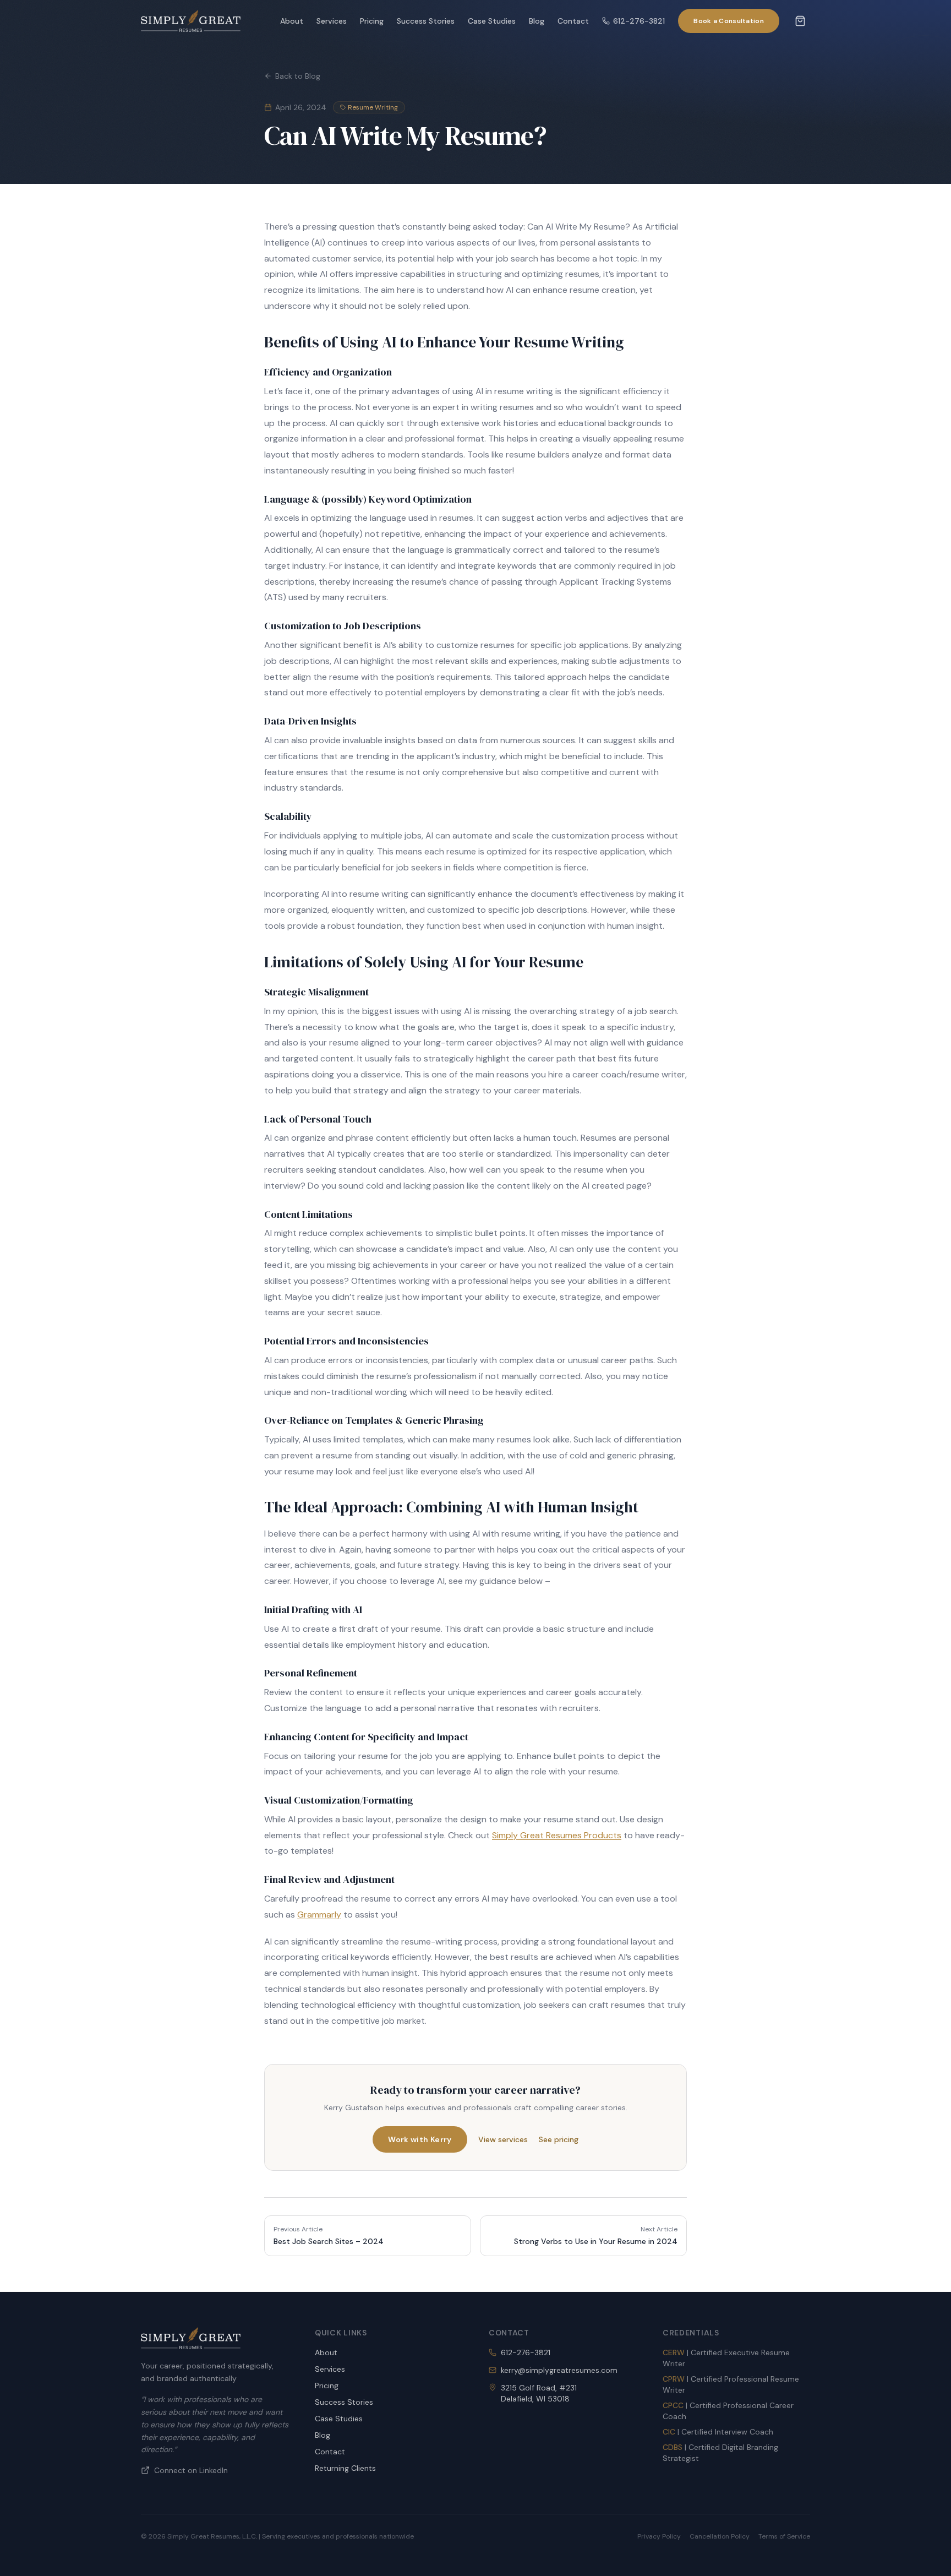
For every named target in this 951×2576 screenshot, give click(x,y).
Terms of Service (784, 2536)
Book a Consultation (729, 21)
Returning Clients (345, 2468)
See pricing (559, 2139)
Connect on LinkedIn (191, 2470)
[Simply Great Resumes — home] (191, 21)
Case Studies (492, 21)
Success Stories (426, 21)
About (292, 21)
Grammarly (319, 1915)
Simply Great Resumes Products (557, 1835)
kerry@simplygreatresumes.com (559, 2370)
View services (503, 2139)
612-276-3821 (639, 21)
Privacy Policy (659, 2536)
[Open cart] (800, 21)
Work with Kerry (420, 2139)
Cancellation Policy (720, 2536)
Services (332, 21)
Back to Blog (298, 76)
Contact (573, 21)
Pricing (372, 21)
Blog (537, 21)
